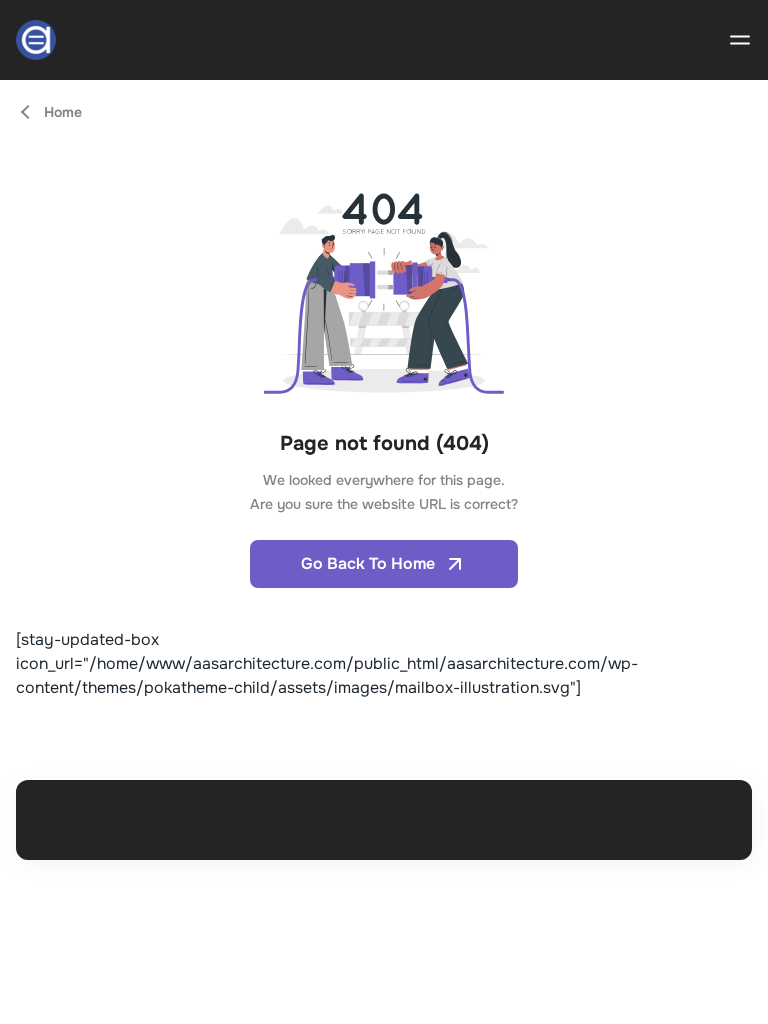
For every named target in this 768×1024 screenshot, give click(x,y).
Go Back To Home (368, 563)
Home (63, 112)
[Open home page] (36, 40)
